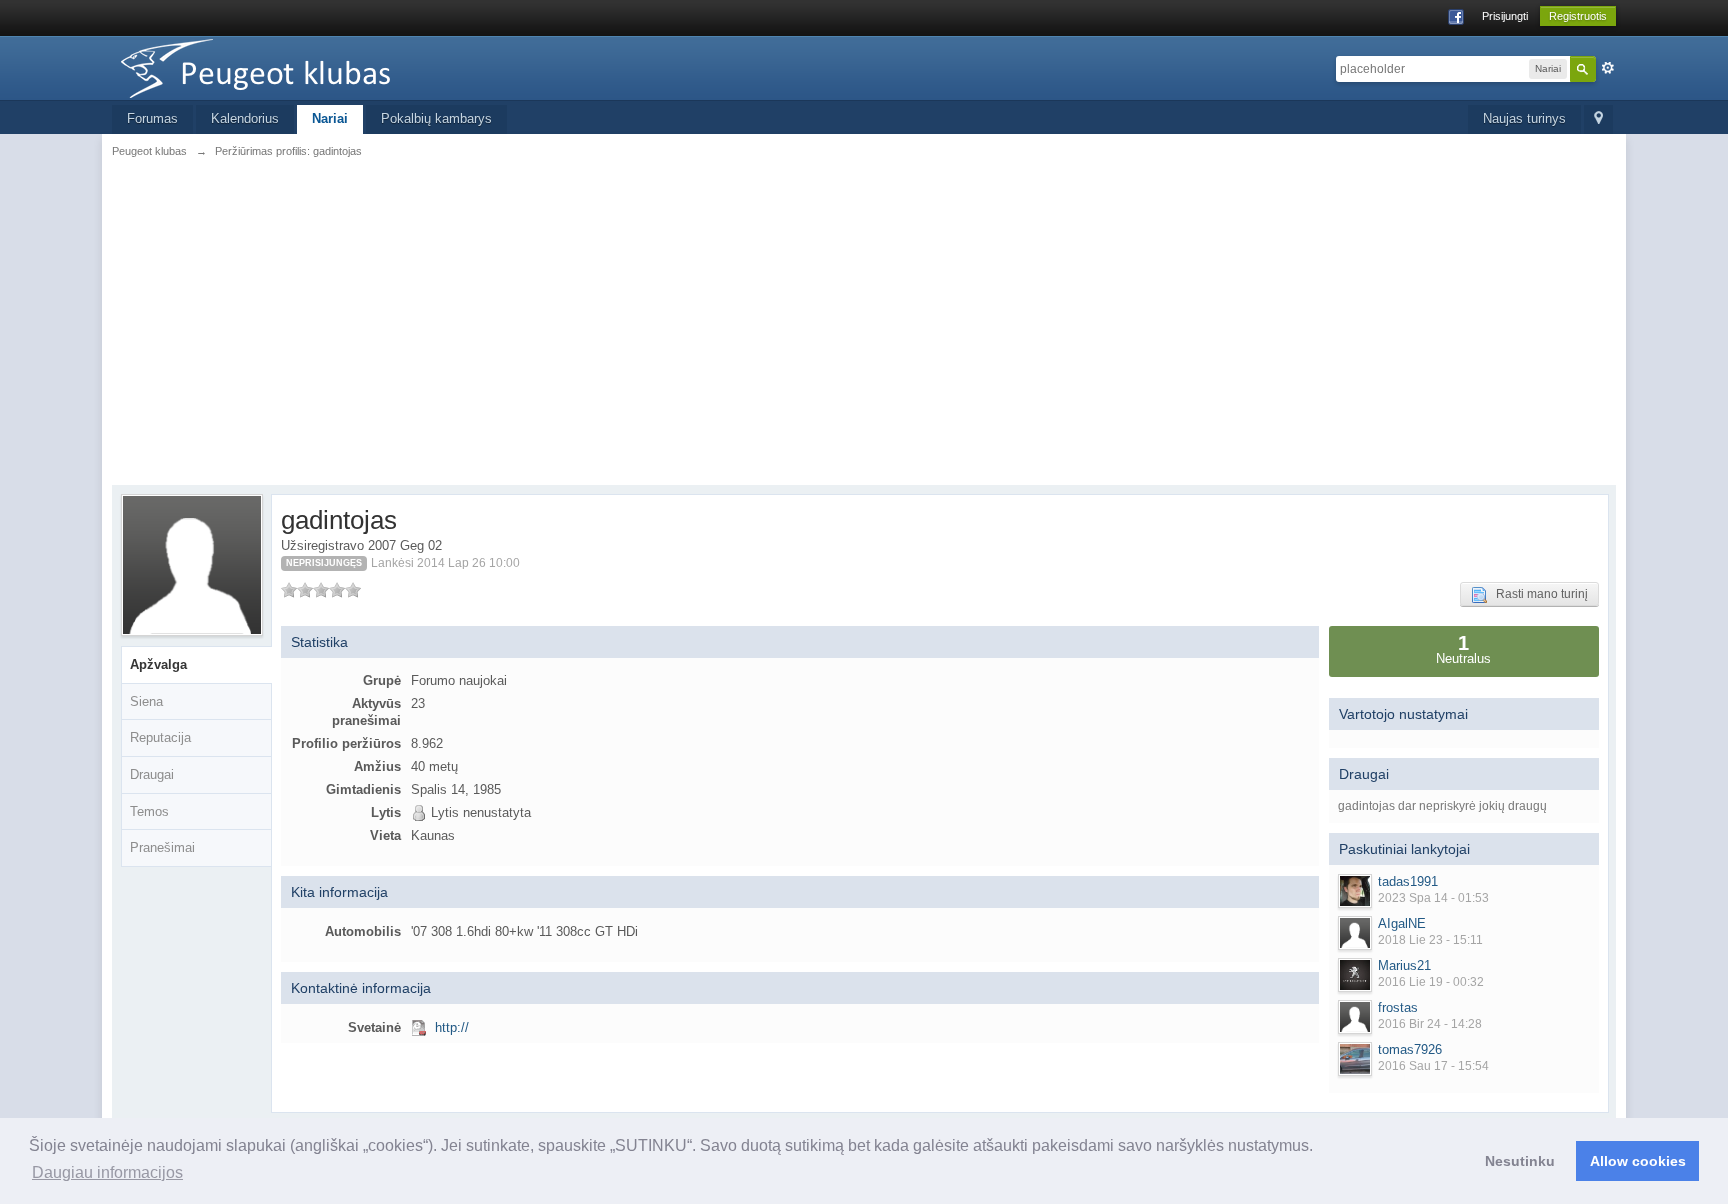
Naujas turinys (1524, 118)
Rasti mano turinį (1537, 594)
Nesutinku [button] (1520, 1161)
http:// (452, 1027)
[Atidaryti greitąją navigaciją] (1598, 119)
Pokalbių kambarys (436, 118)
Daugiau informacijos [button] (107, 1172)
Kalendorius (245, 118)
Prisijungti (1505, 16)
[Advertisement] (864, 320)
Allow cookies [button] (1638, 1161)
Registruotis (1578, 16)
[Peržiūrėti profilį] (1355, 891)
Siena (146, 701)
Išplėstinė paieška (1608, 68)
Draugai (152, 774)
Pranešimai (162, 847)
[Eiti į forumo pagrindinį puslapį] (291, 66)
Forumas (152, 118)
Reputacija (160, 737)
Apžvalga (158, 664)
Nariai (330, 118)
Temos (149, 811)
